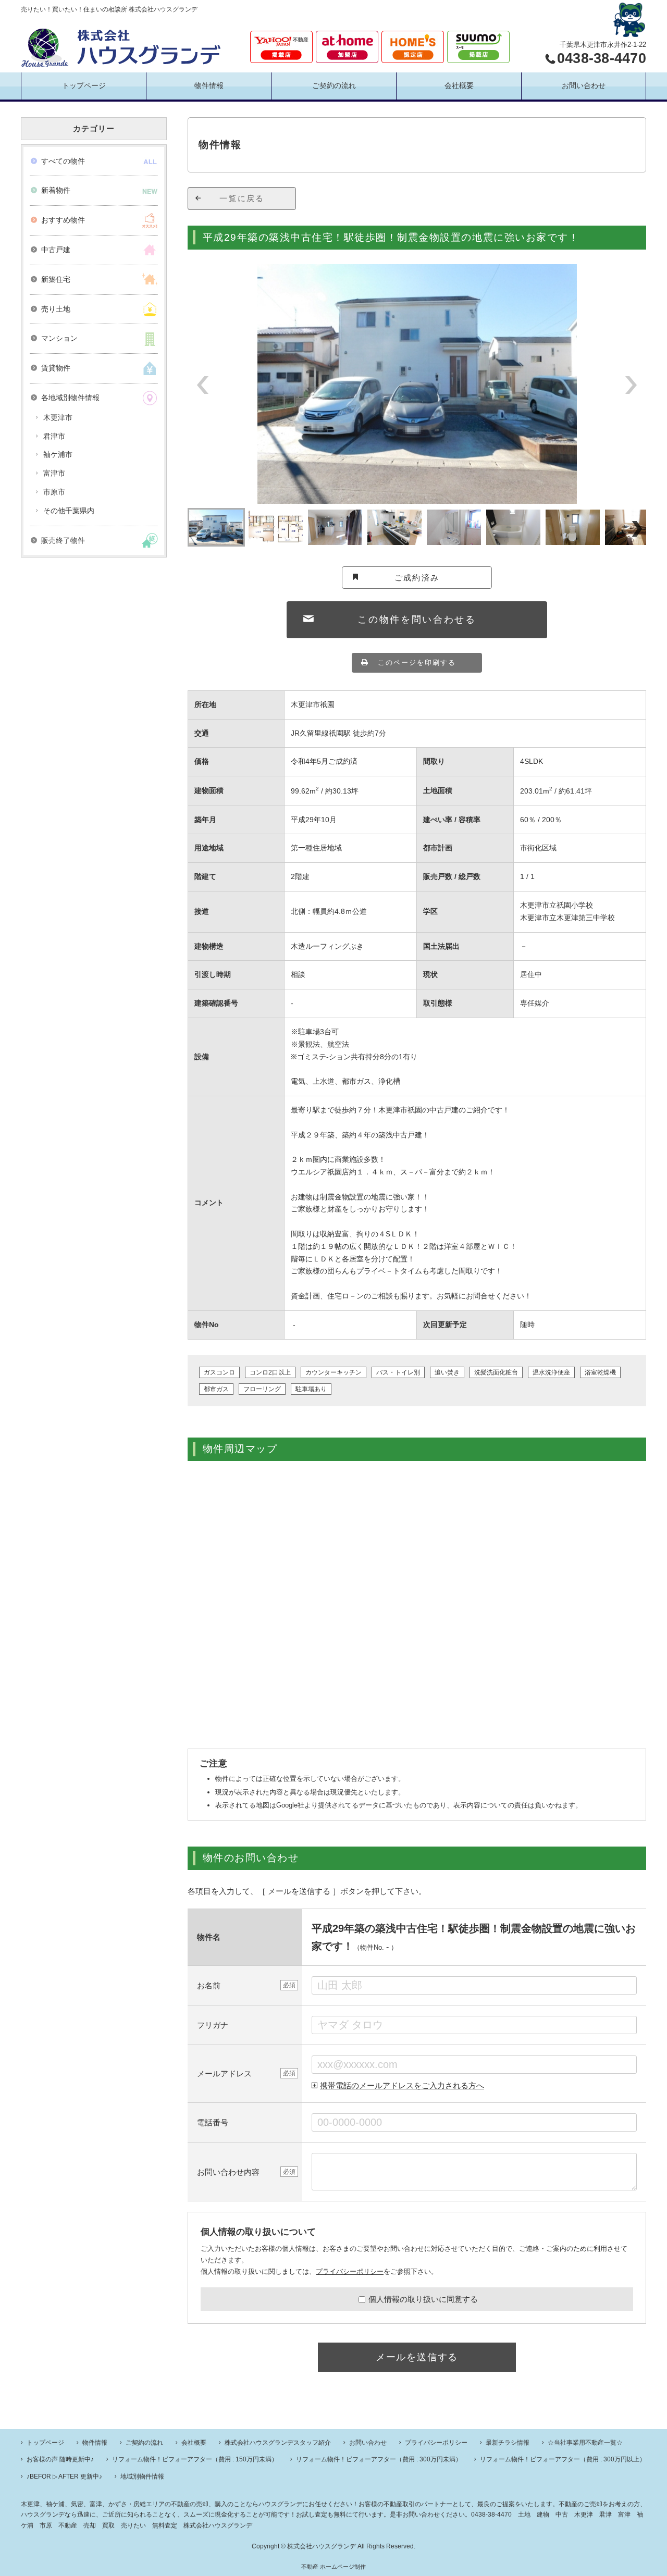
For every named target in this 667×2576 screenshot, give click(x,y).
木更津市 (58, 417)
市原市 (54, 492)
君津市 (54, 436)
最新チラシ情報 (508, 2443)
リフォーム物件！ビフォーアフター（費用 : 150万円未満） (195, 2459)
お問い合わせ (584, 85)
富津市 (54, 473)
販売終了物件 (63, 540)
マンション (59, 338)
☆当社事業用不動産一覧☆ (585, 2443)
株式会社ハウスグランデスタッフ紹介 (278, 2443)
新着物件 (56, 190)
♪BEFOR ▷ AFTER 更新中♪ (64, 2476)
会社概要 (459, 85)
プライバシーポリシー (350, 2271)
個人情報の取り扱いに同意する (423, 2299)
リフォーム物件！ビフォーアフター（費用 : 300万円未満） (379, 2459)
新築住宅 (56, 279)
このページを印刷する (417, 662)
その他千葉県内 (69, 511)
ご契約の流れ (334, 85)
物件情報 (209, 85)
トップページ (84, 85)
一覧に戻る (242, 198)
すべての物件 (63, 161)
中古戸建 (56, 250)
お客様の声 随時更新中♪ (60, 2459)
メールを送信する (417, 2357)
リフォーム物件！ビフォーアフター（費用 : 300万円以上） (563, 2459)
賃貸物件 (56, 368)
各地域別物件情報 (70, 398)
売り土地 (56, 309)
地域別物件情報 (142, 2476)
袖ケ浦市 (58, 454)
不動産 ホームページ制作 (333, 2567)
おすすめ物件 (63, 220)
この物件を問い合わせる (417, 620)
